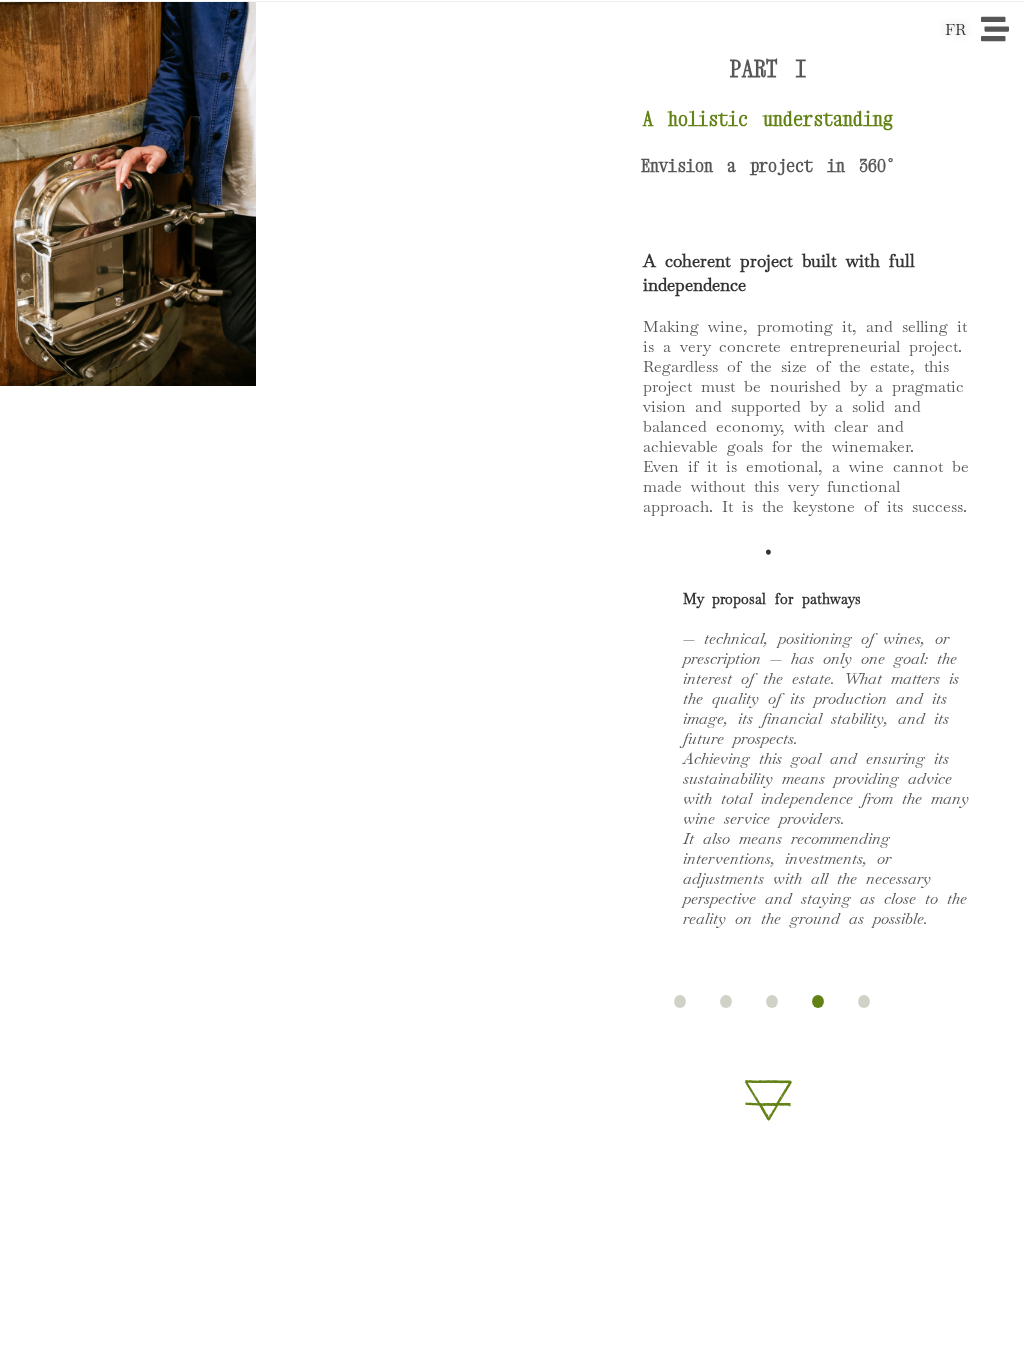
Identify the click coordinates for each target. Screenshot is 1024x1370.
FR (955, 29)
